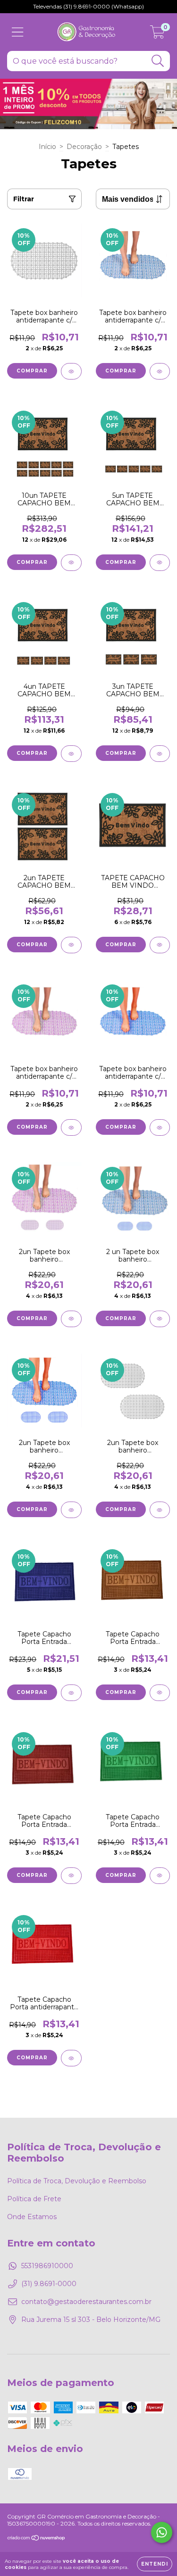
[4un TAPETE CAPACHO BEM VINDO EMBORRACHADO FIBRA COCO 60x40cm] (71, 754)
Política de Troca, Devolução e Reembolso (77, 2181)
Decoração (84, 147)
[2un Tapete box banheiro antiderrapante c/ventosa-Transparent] (160, 1510)
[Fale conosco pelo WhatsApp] (162, 2532)
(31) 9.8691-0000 (49, 2284)
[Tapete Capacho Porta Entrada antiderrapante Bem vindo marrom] (160, 1693)
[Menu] (18, 32)
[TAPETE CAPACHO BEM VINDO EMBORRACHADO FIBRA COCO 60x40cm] (160, 945)
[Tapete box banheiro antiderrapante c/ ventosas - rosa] (71, 1127)
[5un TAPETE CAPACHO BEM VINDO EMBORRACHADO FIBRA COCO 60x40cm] (160, 563)
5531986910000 (47, 2266)
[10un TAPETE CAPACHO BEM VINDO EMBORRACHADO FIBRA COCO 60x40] (71, 563)
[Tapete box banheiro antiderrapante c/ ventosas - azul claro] (160, 371)
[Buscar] (158, 61)
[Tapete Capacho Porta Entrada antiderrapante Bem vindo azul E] (71, 1693)
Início (47, 147)
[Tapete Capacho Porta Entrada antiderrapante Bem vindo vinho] (71, 1876)
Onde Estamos (32, 2217)
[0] (157, 34)
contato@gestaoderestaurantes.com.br (86, 2302)
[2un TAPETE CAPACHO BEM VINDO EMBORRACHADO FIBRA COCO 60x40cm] (71, 945)
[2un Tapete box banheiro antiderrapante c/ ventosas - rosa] (71, 1319)
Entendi (155, 2564)
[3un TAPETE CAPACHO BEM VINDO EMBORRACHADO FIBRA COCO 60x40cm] (160, 754)
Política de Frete (34, 2199)
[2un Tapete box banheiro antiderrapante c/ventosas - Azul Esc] (71, 1510)
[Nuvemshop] (37, 2539)
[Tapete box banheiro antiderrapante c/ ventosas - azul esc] (160, 1127)
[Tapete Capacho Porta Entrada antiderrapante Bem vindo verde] (160, 1876)
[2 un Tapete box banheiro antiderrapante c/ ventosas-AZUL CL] (160, 1319)
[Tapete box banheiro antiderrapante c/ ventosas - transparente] (71, 371)
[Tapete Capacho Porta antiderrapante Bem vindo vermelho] (71, 2058)
